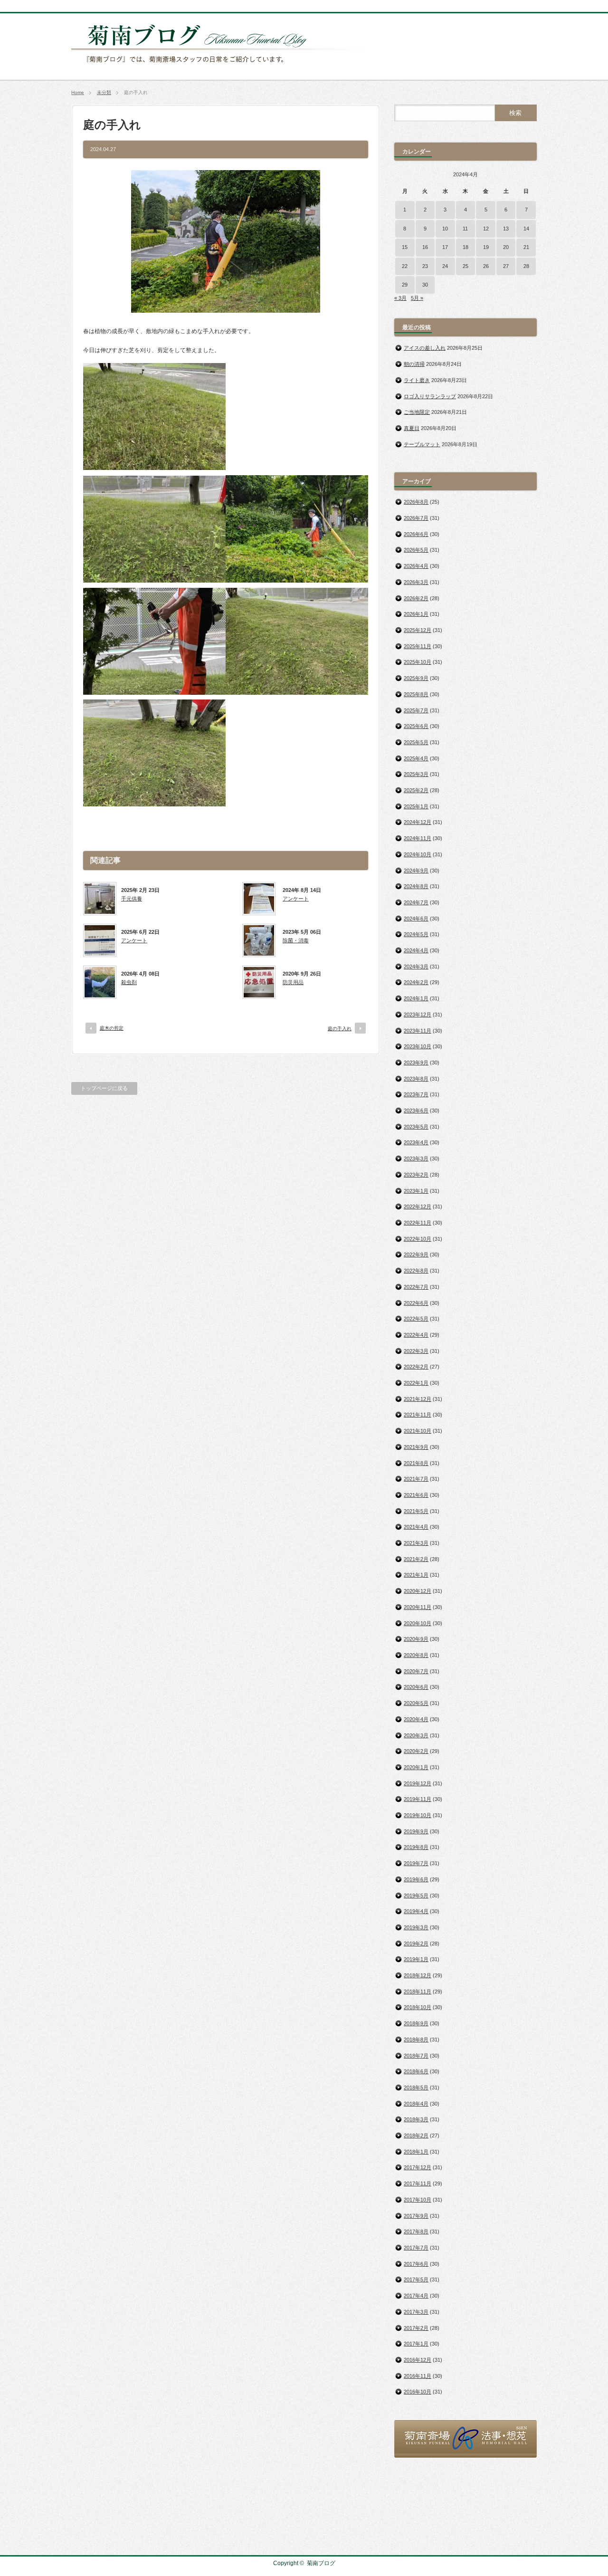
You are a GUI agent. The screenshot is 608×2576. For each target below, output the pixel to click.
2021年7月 (416, 1479)
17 (445, 247)
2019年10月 (418, 1815)
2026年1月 (416, 614)
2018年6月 (416, 2071)
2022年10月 (418, 1239)
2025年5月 (416, 742)
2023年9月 (416, 1063)
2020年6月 (416, 1687)
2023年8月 (416, 1079)
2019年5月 (416, 1896)
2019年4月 (416, 1911)
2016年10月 (418, 2392)
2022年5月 (416, 1319)
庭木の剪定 (112, 1028)
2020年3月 (416, 1735)
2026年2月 (416, 598)
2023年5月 (416, 1127)
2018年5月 (416, 2088)
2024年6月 (416, 919)
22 (405, 266)
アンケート (296, 899)
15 (405, 247)
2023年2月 (416, 1175)
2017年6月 (416, 2264)
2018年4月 (416, 2104)
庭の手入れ (340, 1029)
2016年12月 (418, 2360)
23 (425, 266)
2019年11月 (418, 1799)
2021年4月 (416, 1527)
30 (425, 285)
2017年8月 (416, 2231)
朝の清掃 (414, 364)
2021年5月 (416, 1511)
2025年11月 (418, 646)
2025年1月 (416, 806)
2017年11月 (418, 2183)
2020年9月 (416, 1639)
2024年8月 (416, 886)
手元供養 (132, 899)
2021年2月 (416, 1559)
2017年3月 (416, 2312)
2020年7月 (416, 1671)
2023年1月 (416, 1191)
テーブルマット (422, 444)
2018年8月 (416, 2040)
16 (425, 247)
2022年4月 (416, 1335)
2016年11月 (418, 2376)
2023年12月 (418, 1015)
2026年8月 (416, 502)
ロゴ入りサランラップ (430, 396)
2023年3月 (416, 1159)
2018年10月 (418, 2007)
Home (78, 92)
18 (465, 247)
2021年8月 (416, 1463)
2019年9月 (416, 1831)
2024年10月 (418, 854)
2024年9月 (416, 871)
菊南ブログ (321, 2563)
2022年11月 (418, 1223)
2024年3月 (416, 967)
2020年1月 (416, 1767)
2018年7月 (416, 2056)
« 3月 (400, 298)
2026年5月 (416, 550)
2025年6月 (416, 726)
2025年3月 (416, 774)
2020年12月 (418, 1591)
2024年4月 (416, 950)
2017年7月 (416, 2248)
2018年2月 (416, 2135)
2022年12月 (418, 1207)
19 (486, 247)
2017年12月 (418, 2167)
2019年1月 (416, 1959)
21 (526, 247)
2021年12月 (418, 1399)
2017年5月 (416, 2279)
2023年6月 (416, 1111)
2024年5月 (416, 934)
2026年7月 (416, 518)
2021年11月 (418, 1415)
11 (465, 229)
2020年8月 (416, 1655)
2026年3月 (416, 582)
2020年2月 (416, 1751)
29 (405, 285)
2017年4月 (416, 2296)
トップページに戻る (104, 1088)
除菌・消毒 (296, 940)
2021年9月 (416, 1447)
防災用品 (293, 982)
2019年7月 (416, 1863)
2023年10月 (418, 1046)
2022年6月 (416, 1303)
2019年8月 (416, 1847)
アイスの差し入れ (425, 348)
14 (526, 229)
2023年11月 (418, 1031)
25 (465, 266)
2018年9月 (416, 2023)
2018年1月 (416, 2152)
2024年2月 (416, 982)
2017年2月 (416, 2328)
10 (445, 229)
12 (486, 229)
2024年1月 (416, 998)
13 (506, 229)
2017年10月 (418, 2200)
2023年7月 (416, 1094)
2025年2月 (416, 790)
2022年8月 (416, 1271)
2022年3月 (416, 1351)
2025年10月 (418, 662)
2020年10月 (418, 1623)
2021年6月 (416, 1495)
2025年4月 (416, 758)
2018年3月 (416, 2119)
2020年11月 (418, 1607)
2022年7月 (416, 1287)
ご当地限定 (417, 412)
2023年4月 (416, 1142)
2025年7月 (416, 710)
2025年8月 (416, 694)
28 (526, 266)
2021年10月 (418, 1431)
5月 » (417, 298)
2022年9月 (416, 1254)
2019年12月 (418, 1783)
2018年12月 (418, 1975)
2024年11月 (418, 838)
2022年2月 (416, 1367)
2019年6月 (416, 1879)
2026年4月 (416, 566)
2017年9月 (416, 2216)
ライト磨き (417, 380)
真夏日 (412, 428)
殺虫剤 (129, 982)
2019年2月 (416, 1944)
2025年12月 (418, 630)
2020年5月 (416, 1703)
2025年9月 (416, 678)
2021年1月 (416, 1575)
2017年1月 (416, 2344)
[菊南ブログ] (221, 68)
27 (506, 266)
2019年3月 (416, 1927)
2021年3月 (416, 1543)
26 (486, 266)
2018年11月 (418, 1992)
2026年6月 (416, 534)
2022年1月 (416, 1383)
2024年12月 (418, 822)
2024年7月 (416, 902)
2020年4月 (416, 1719)
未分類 (104, 92)
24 (445, 266)
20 (506, 247)
